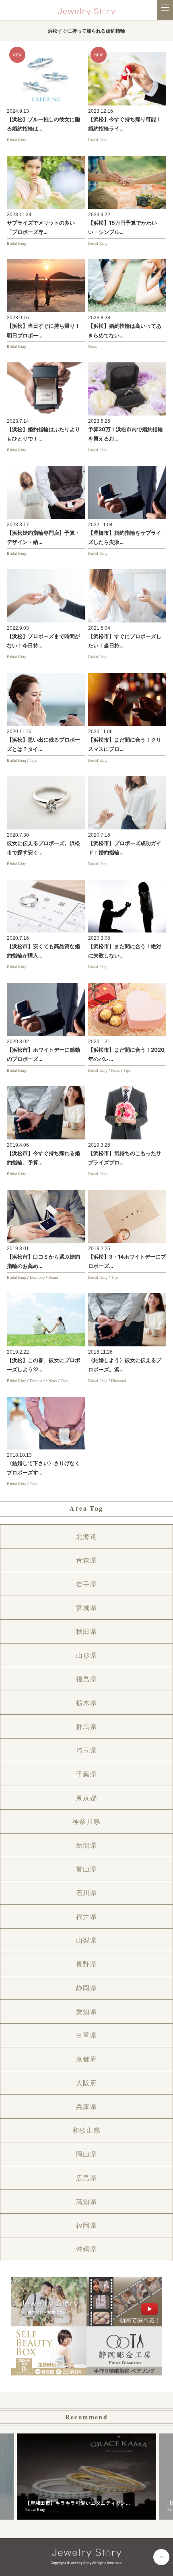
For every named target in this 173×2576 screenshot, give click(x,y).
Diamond (37, 1277)
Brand (53, 1277)
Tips (33, 760)
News (93, 346)
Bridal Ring (16, 140)
